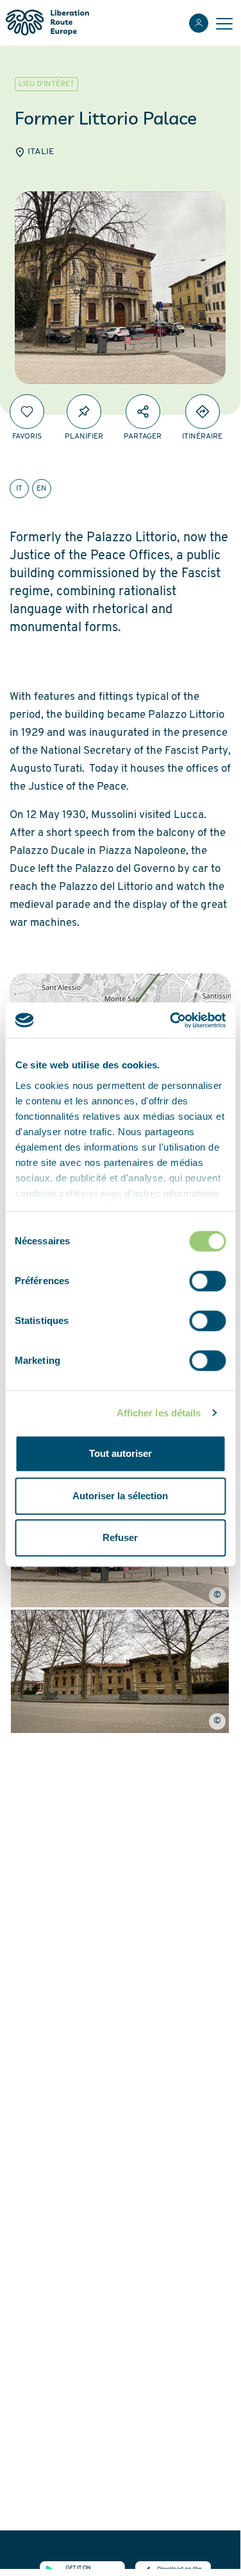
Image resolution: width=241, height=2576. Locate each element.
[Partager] (143, 412)
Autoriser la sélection (120, 1496)
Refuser (120, 1537)
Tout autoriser (120, 1453)
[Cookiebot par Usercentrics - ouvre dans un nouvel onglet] (171, 1020)
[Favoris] (27, 412)
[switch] (207, 1281)
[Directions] (203, 412)
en (42, 489)
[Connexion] (199, 23)
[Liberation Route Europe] (47, 23)
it (19, 489)
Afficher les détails (159, 1413)
